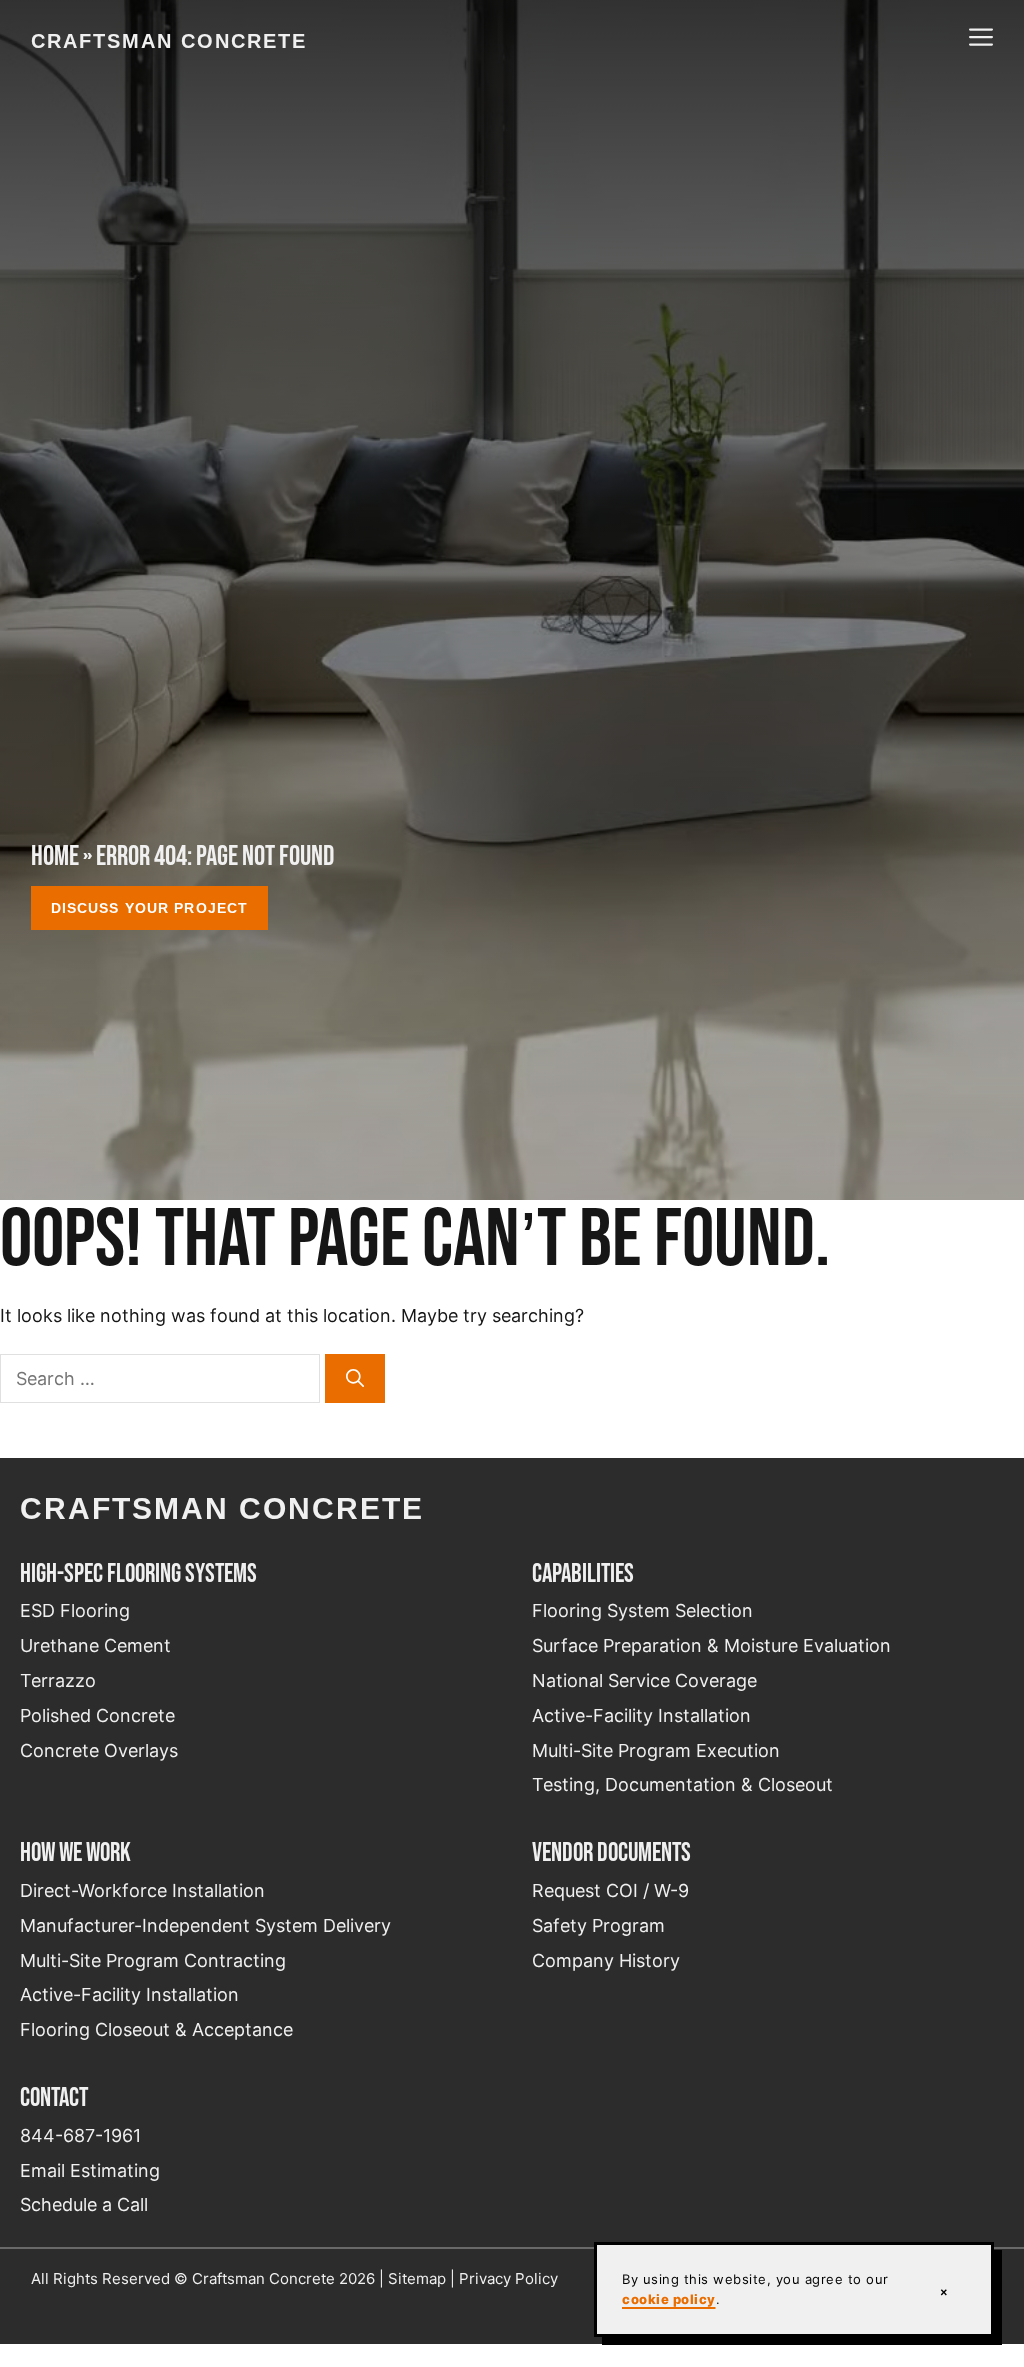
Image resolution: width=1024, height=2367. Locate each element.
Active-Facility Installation (641, 1715)
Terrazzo (58, 1680)
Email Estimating (90, 2170)
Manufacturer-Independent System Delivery (205, 1925)
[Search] (355, 1378)
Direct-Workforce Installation (142, 1890)
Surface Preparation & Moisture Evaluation (711, 1645)
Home (55, 855)
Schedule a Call (84, 2204)
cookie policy (669, 2299)
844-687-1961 (80, 2135)
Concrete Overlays (99, 1750)
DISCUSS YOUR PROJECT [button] (149, 908)
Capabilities (583, 1573)
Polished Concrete (97, 1715)
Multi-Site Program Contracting (153, 1960)
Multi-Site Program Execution (656, 1750)
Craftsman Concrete (169, 41)
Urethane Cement (95, 1645)
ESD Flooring (75, 1610)
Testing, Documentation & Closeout (682, 1784)
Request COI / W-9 (610, 1890)
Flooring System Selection (642, 1610)
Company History (606, 1960)
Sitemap (417, 2278)
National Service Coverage (644, 1680)
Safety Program (598, 1925)
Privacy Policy (508, 2278)
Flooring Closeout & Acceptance (156, 2029)
